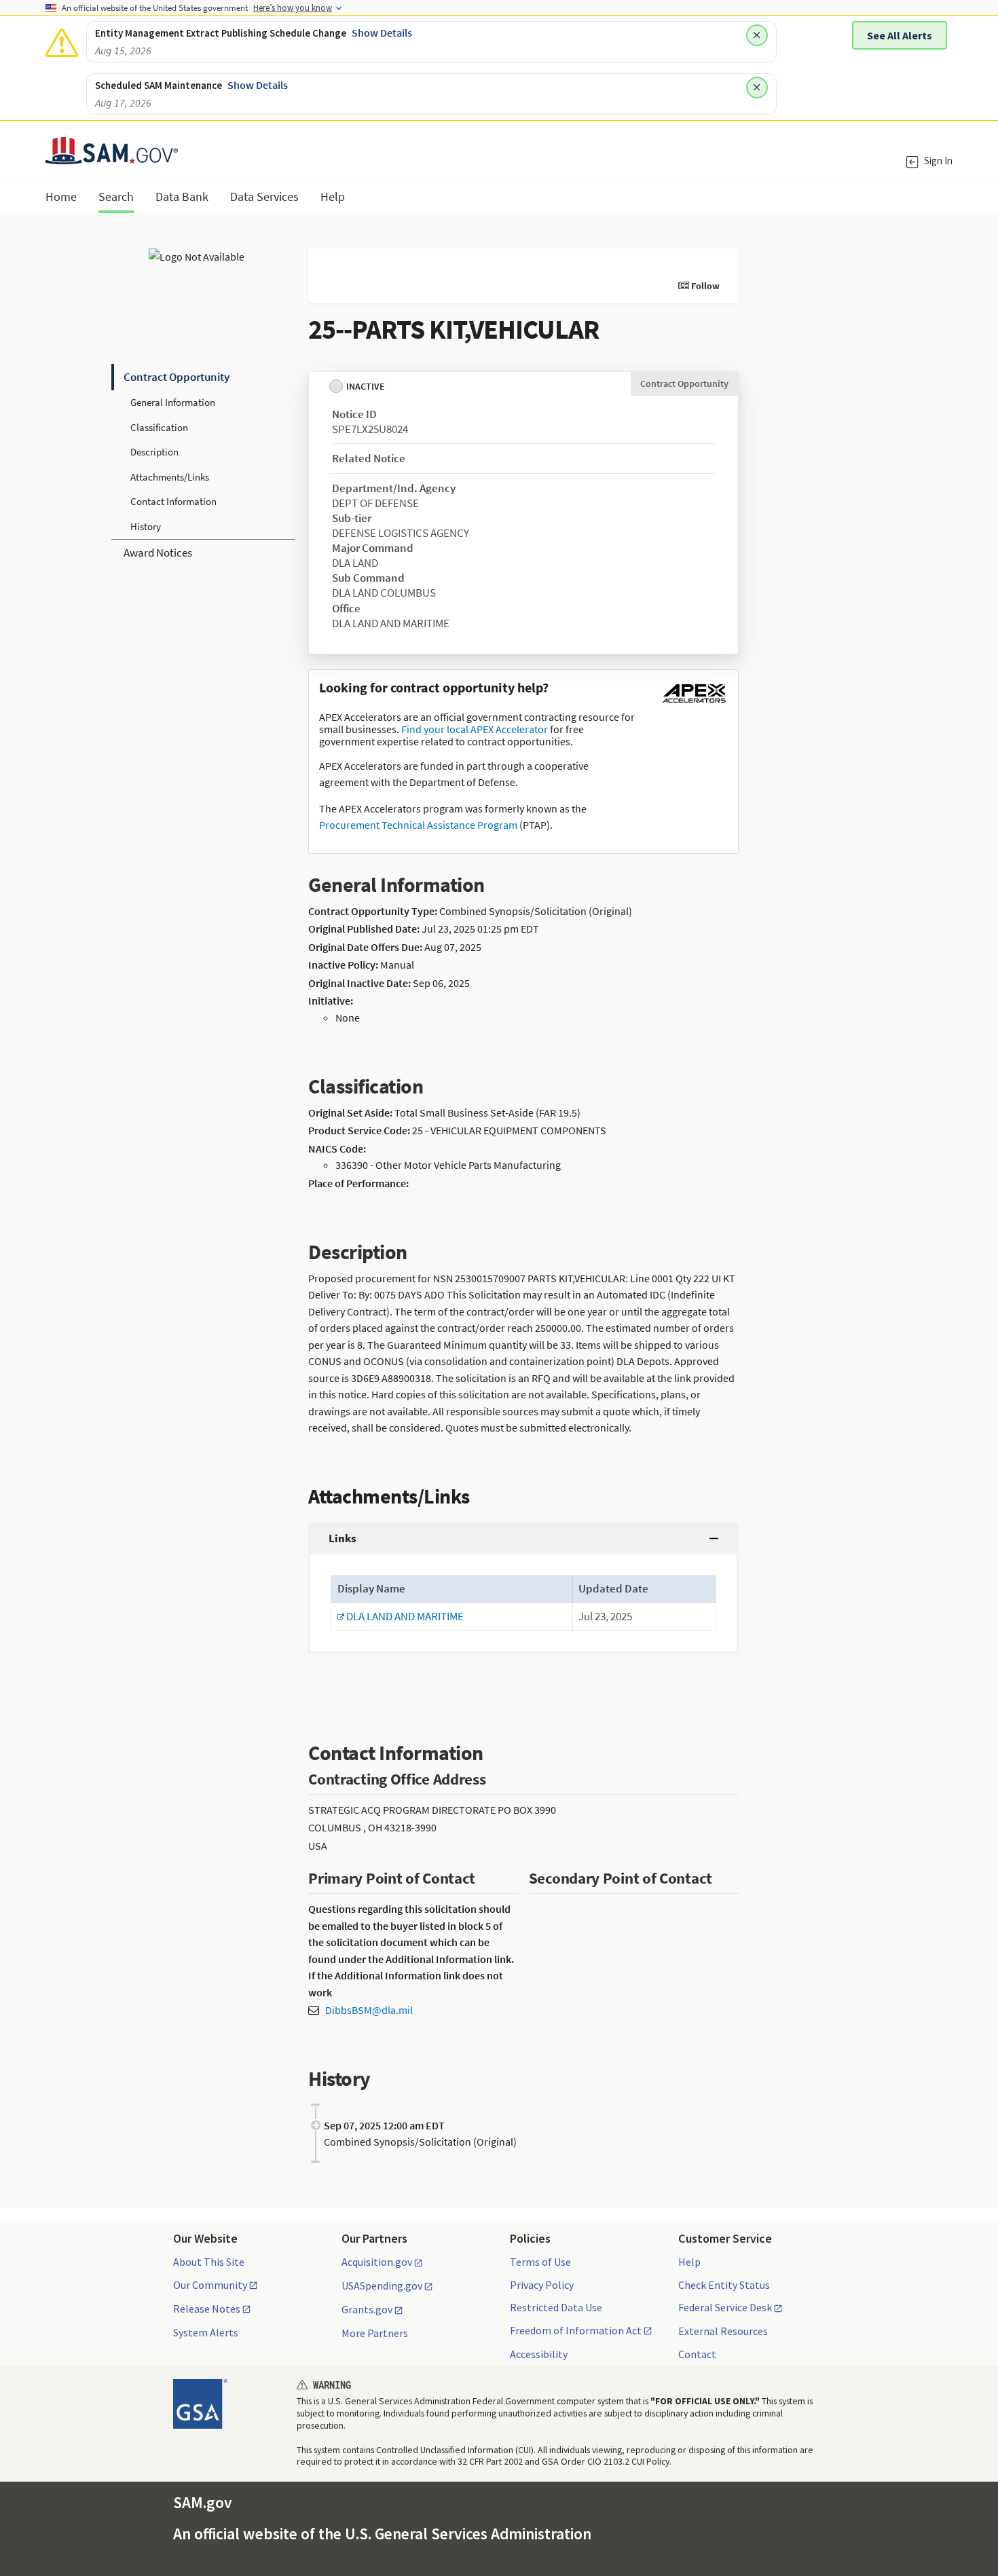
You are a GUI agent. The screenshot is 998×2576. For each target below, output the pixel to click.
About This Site (209, 2262)
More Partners (375, 2333)
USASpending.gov (382, 2286)
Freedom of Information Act (576, 2331)
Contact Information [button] (173, 501)
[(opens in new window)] (694, 703)
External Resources (723, 2331)
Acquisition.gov (377, 2262)
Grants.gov (367, 2310)
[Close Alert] (757, 35)
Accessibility (539, 2354)
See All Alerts (900, 35)
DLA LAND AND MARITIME (401, 1616)
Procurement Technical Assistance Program (418, 825)
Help (689, 2262)
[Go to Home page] (112, 156)
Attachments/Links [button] (170, 477)
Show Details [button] (382, 33)
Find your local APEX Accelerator (475, 729)
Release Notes (207, 2309)
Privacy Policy (542, 2285)
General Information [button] (173, 402)
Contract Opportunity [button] (177, 377)
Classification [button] (159, 427)
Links (343, 1538)
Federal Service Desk (725, 2308)
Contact (697, 2354)
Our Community (210, 2285)
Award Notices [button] (158, 553)
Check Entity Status (724, 2285)
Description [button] (154, 452)
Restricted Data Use (556, 2307)
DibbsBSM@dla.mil (369, 2010)
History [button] (146, 526)
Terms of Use (540, 2262)
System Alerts (206, 2332)
